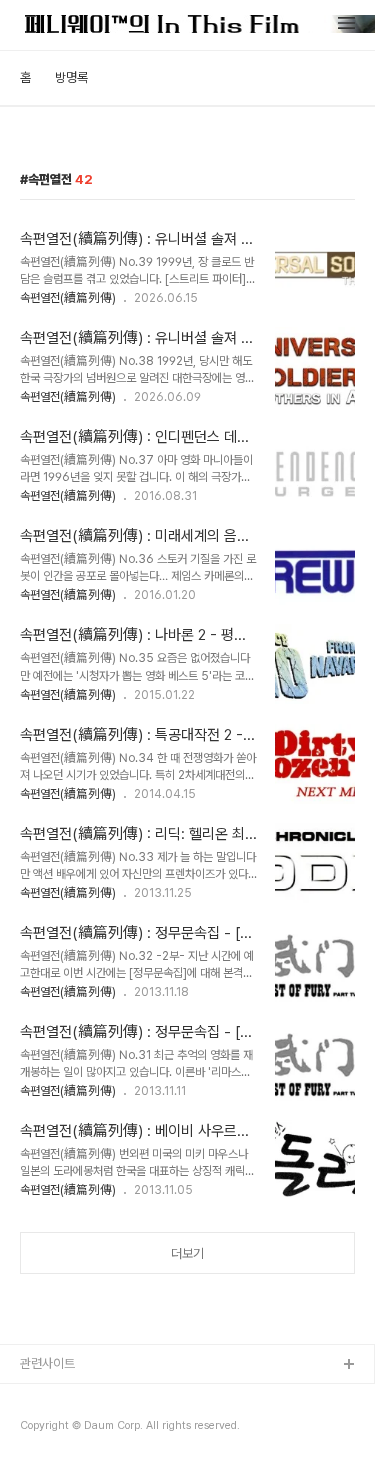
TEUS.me (48, 1397)
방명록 (71, 77)
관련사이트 (47, 1363)
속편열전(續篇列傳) (68, 298)
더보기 (187, 1253)
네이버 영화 (50, 1429)
